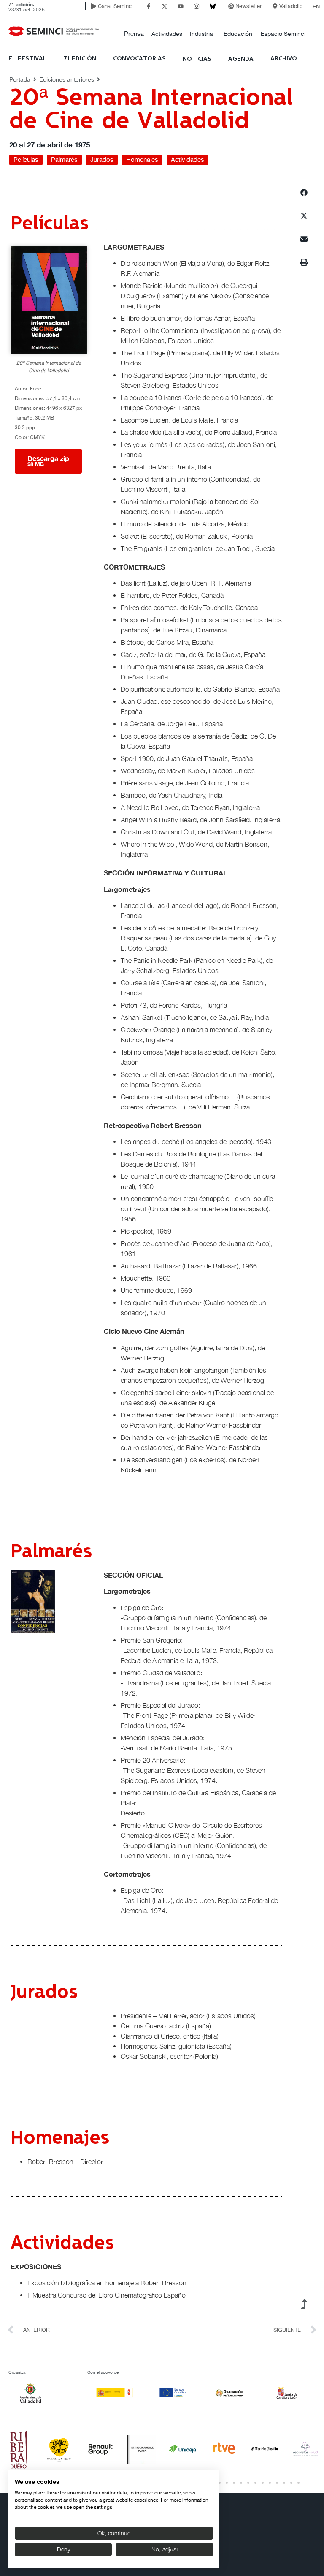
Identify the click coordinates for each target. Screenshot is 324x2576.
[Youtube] (181, 6)
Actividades (167, 34)
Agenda (241, 59)
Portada (20, 79)
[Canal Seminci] (94, 6)
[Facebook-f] (148, 6)
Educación (238, 34)
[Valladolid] (275, 6)
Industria (201, 34)
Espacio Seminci (283, 34)
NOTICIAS (197, 59)
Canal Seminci (115, 6)
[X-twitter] (165, 6)
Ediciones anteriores (67, 79)
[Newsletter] (231, 6)
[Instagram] (197, 6)
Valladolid (291, 6)
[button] (134, 34)
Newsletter (248, 6)
